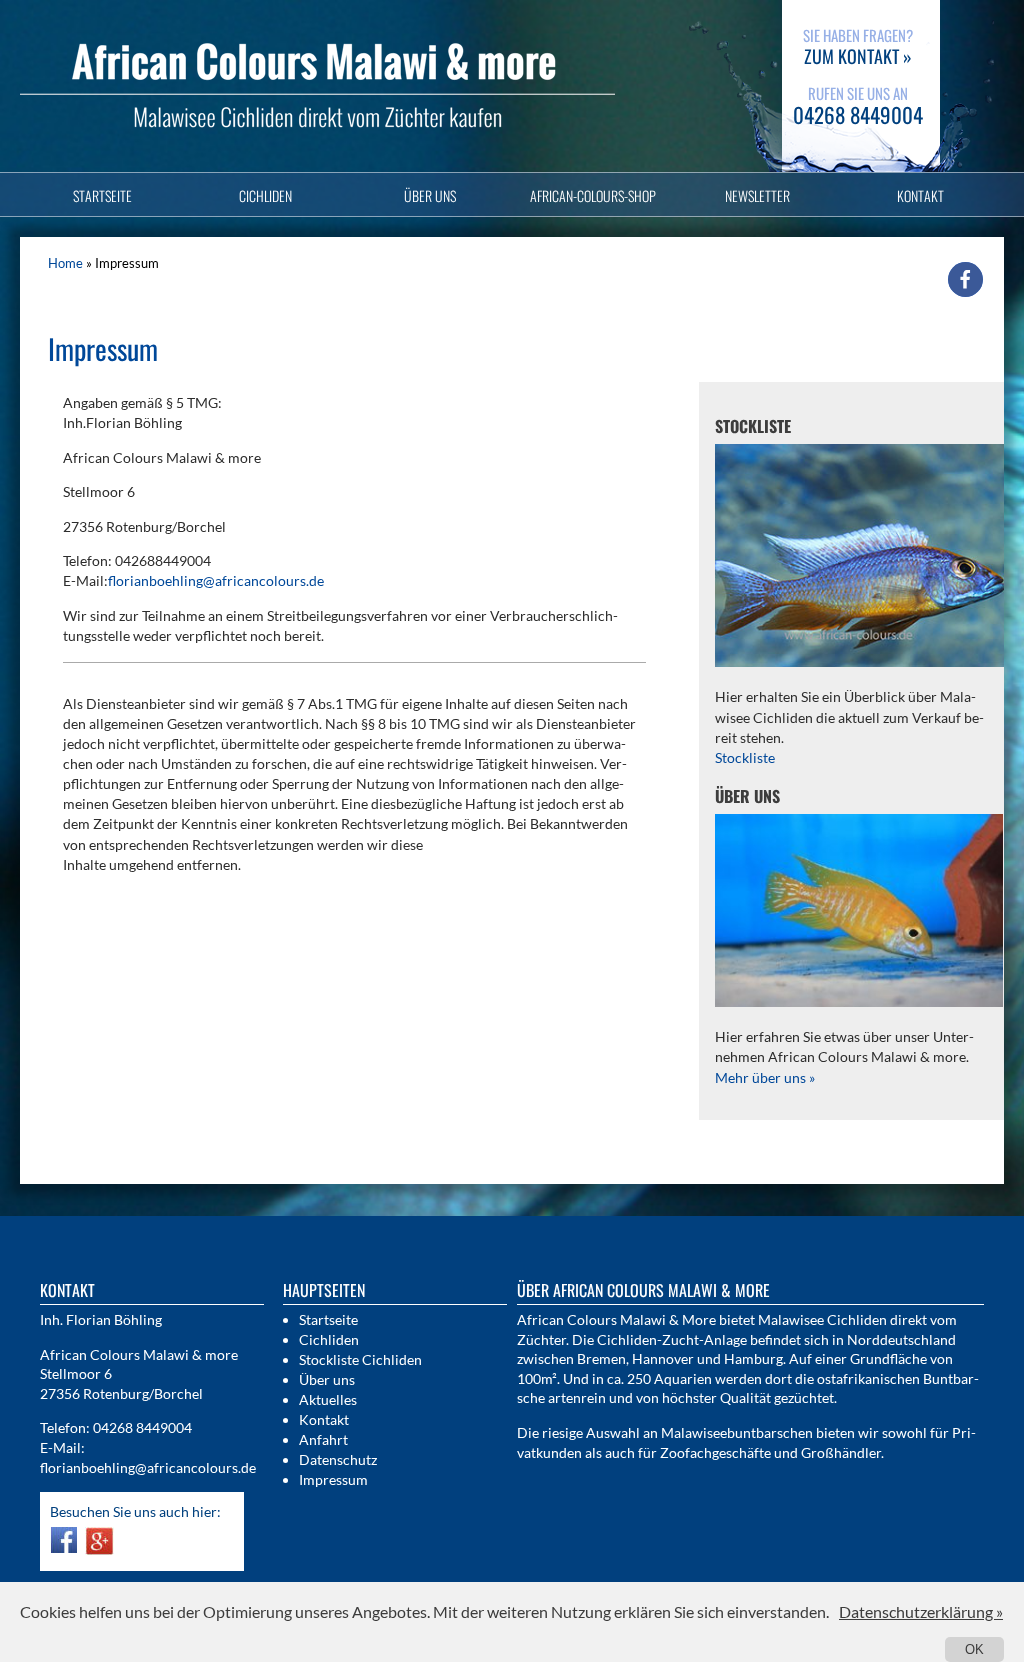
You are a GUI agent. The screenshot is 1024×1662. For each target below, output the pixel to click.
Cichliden (265, 195)
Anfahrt (323, 1439)
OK (974, 1649)
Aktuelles (328, 1399)
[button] (965, 279)
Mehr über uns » (765, 1077)
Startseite (102, 195)
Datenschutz (338, 1459)
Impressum (333, 1479)
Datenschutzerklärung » (921, 1611)
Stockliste (745, 757)
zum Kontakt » (858, 56)
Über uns (430, 195)
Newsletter (757, 195)
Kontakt (920, 195)
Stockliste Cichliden (360, 1359)
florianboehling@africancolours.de (216, 580)
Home (65, 263)
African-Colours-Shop (593, 195)
